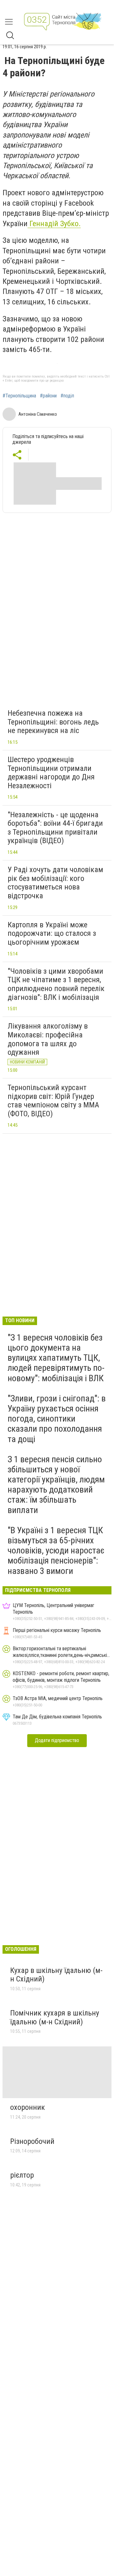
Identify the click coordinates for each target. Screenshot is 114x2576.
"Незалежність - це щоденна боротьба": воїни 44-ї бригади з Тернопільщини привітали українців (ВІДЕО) (55, 828)
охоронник (28, 2107)
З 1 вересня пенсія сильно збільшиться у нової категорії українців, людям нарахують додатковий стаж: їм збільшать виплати (56, 1485)
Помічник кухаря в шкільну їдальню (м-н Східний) (55, 2017)
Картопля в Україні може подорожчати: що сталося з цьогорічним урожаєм (52, 933)
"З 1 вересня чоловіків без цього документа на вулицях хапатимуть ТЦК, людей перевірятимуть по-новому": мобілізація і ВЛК (56, 1358)
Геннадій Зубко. (54, 224)
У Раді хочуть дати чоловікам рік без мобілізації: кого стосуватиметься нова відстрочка (55, 883)
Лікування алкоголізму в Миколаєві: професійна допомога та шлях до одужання (48, 1039)
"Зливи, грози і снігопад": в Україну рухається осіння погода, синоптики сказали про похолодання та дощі (57, 1419)
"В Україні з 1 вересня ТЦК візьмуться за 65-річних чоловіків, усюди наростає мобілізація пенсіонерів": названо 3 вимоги (56, 1551)
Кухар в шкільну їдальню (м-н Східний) (56, 1975)
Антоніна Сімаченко (38, 414)
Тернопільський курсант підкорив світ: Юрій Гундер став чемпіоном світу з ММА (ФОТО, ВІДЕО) (53, 1101)
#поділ (67, 396)
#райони (48, 396)
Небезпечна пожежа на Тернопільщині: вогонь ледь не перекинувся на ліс (53, 722)
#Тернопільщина (19, 396)
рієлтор (22, 2175)
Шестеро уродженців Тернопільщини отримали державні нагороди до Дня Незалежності (51, 773)
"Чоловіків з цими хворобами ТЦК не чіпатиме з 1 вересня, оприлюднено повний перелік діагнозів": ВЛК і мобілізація (56, 984)
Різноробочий (32, 2141)
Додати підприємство (57, 1740)
